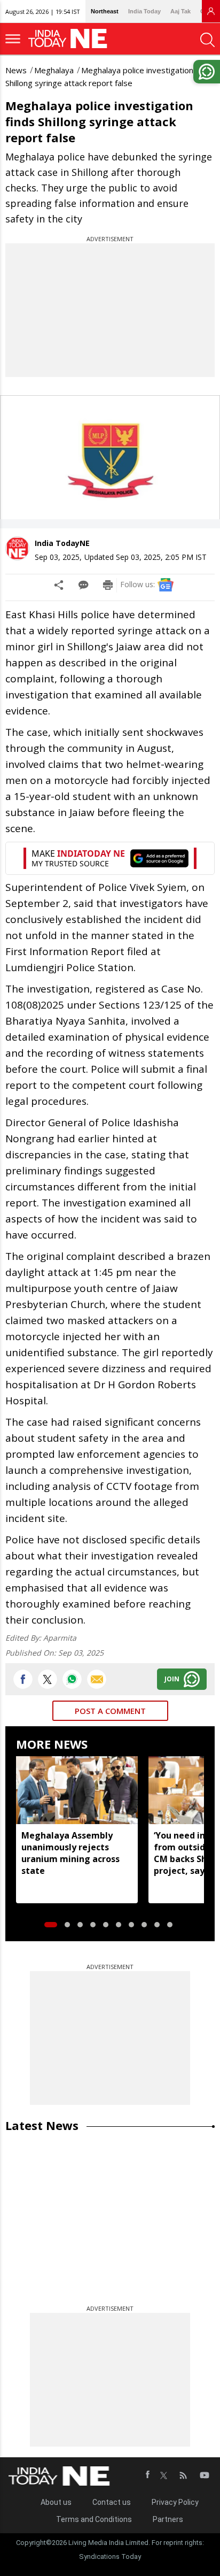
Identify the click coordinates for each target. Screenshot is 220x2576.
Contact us (112, 2502)
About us (56, 2502)
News (16, 70)
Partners (168, 2519)
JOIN (172, 1679)
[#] (72, 1679)
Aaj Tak (180, 11)
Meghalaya (54, 70)
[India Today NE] (71, 39)
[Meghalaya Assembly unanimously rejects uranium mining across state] (77, 1790)
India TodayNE (62, 543)
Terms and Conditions (94, 2519)
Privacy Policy (175, 2502)
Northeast (105, 11)
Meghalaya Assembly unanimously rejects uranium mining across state (70, 1853)
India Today (144, 11)
